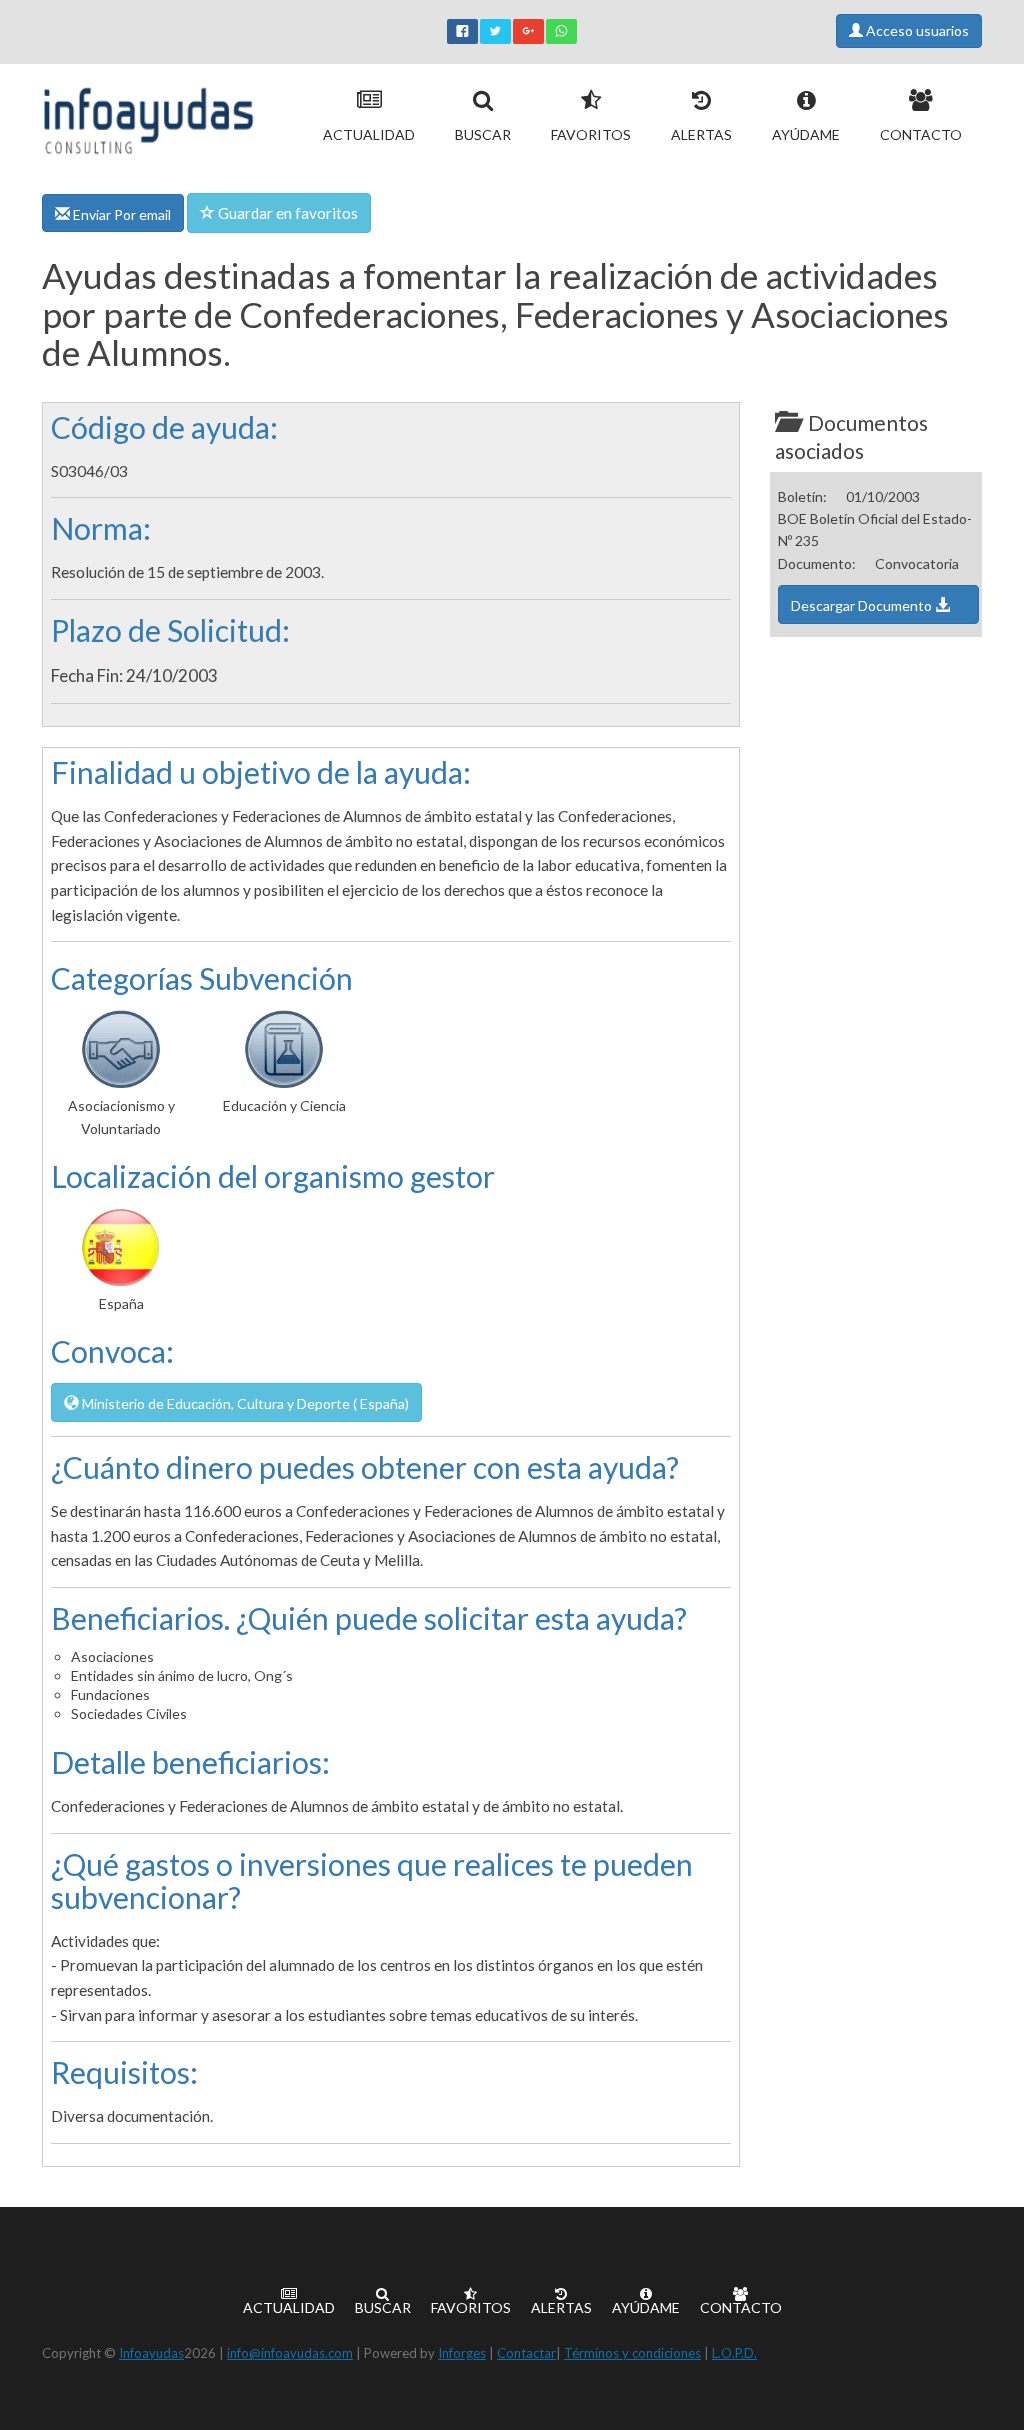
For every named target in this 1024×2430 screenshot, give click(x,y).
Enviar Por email (120, 214)
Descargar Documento (863, 605)
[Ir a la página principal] (148, 116)
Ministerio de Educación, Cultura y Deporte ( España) (244, 1403)
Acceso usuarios (916, 30)
